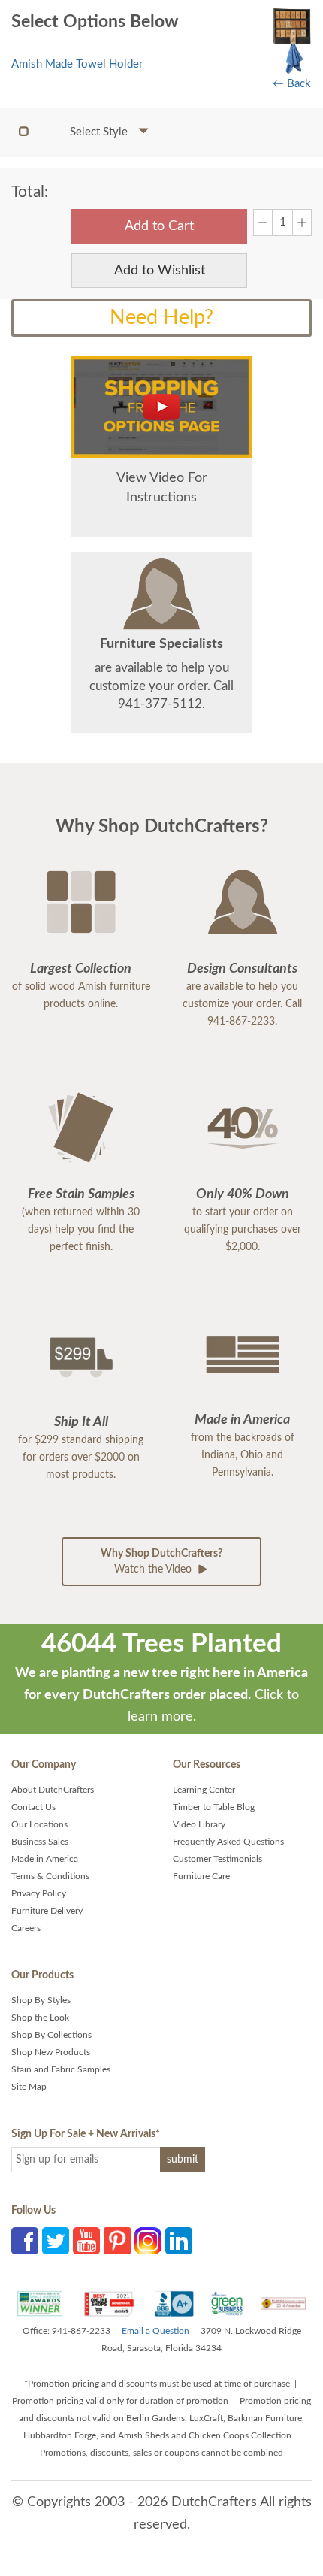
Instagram (148, 2241)
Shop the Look (40, 2018)
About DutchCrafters (53, 1790)
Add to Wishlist (160, 271)
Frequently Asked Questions (228, 1842)
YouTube (86, 2241)
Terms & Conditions (50, 1876)
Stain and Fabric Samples (61, 2069)
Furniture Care (201, 1876)
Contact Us (33, 1807)
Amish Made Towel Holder (77, 64)
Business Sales (40, 1842)
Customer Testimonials (217, 1859)
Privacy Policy (39, 1893)
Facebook (25, 2241)
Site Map (29, 2087)
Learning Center (204, 1790)
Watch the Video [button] (161, 1562)
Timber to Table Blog (214, 1807)
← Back (292, 84)
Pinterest (117, 2241)
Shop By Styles (41, 2000)
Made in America (45, 1859)
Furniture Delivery (47, 1911)
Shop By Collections (51, 2035)
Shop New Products (51, 2052)
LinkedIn (179, 2241)
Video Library (199, 1824)
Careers (26, 1928)
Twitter (56, 2241)
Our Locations (39, 1824)
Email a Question (155, 2331)
